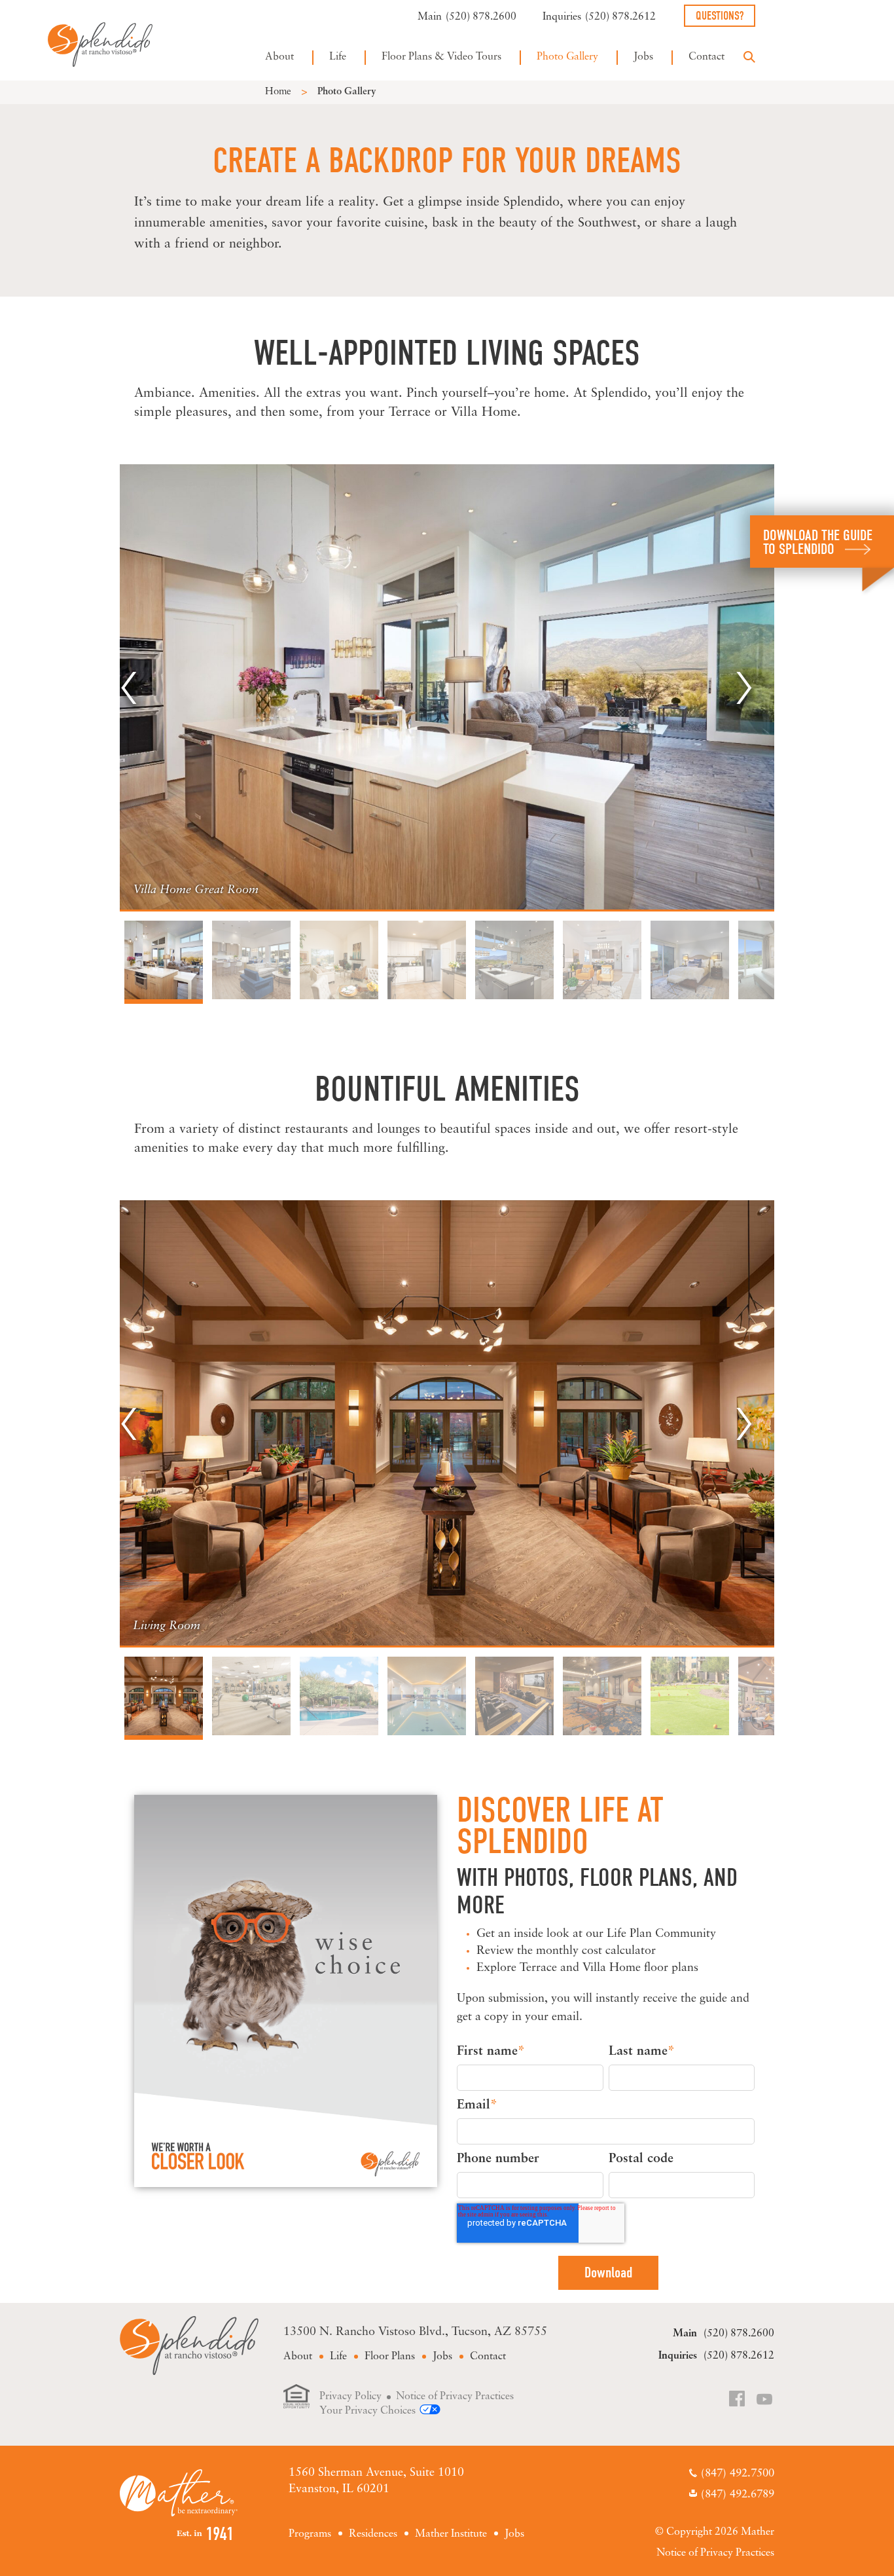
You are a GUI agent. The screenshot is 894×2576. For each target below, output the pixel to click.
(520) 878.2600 (481, 17)
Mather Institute (451, 2534)
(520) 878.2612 (620, 17)
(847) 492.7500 (738, 2474)
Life (338, 57)
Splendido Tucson (100, 44)
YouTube (765, 2400)
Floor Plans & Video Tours (441, 57)
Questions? (720, 16)
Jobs (643, 57)
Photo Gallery (567, 57)
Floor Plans (390, 2357)
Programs (310, 2534)
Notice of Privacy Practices (455, 2397)
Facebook (738, 2400)
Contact (706, 57)
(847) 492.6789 (738, 2494)
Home (278, 92)
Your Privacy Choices (367, 2411)
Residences (373, 2534)
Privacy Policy (350, 2397)
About (279, 57)
